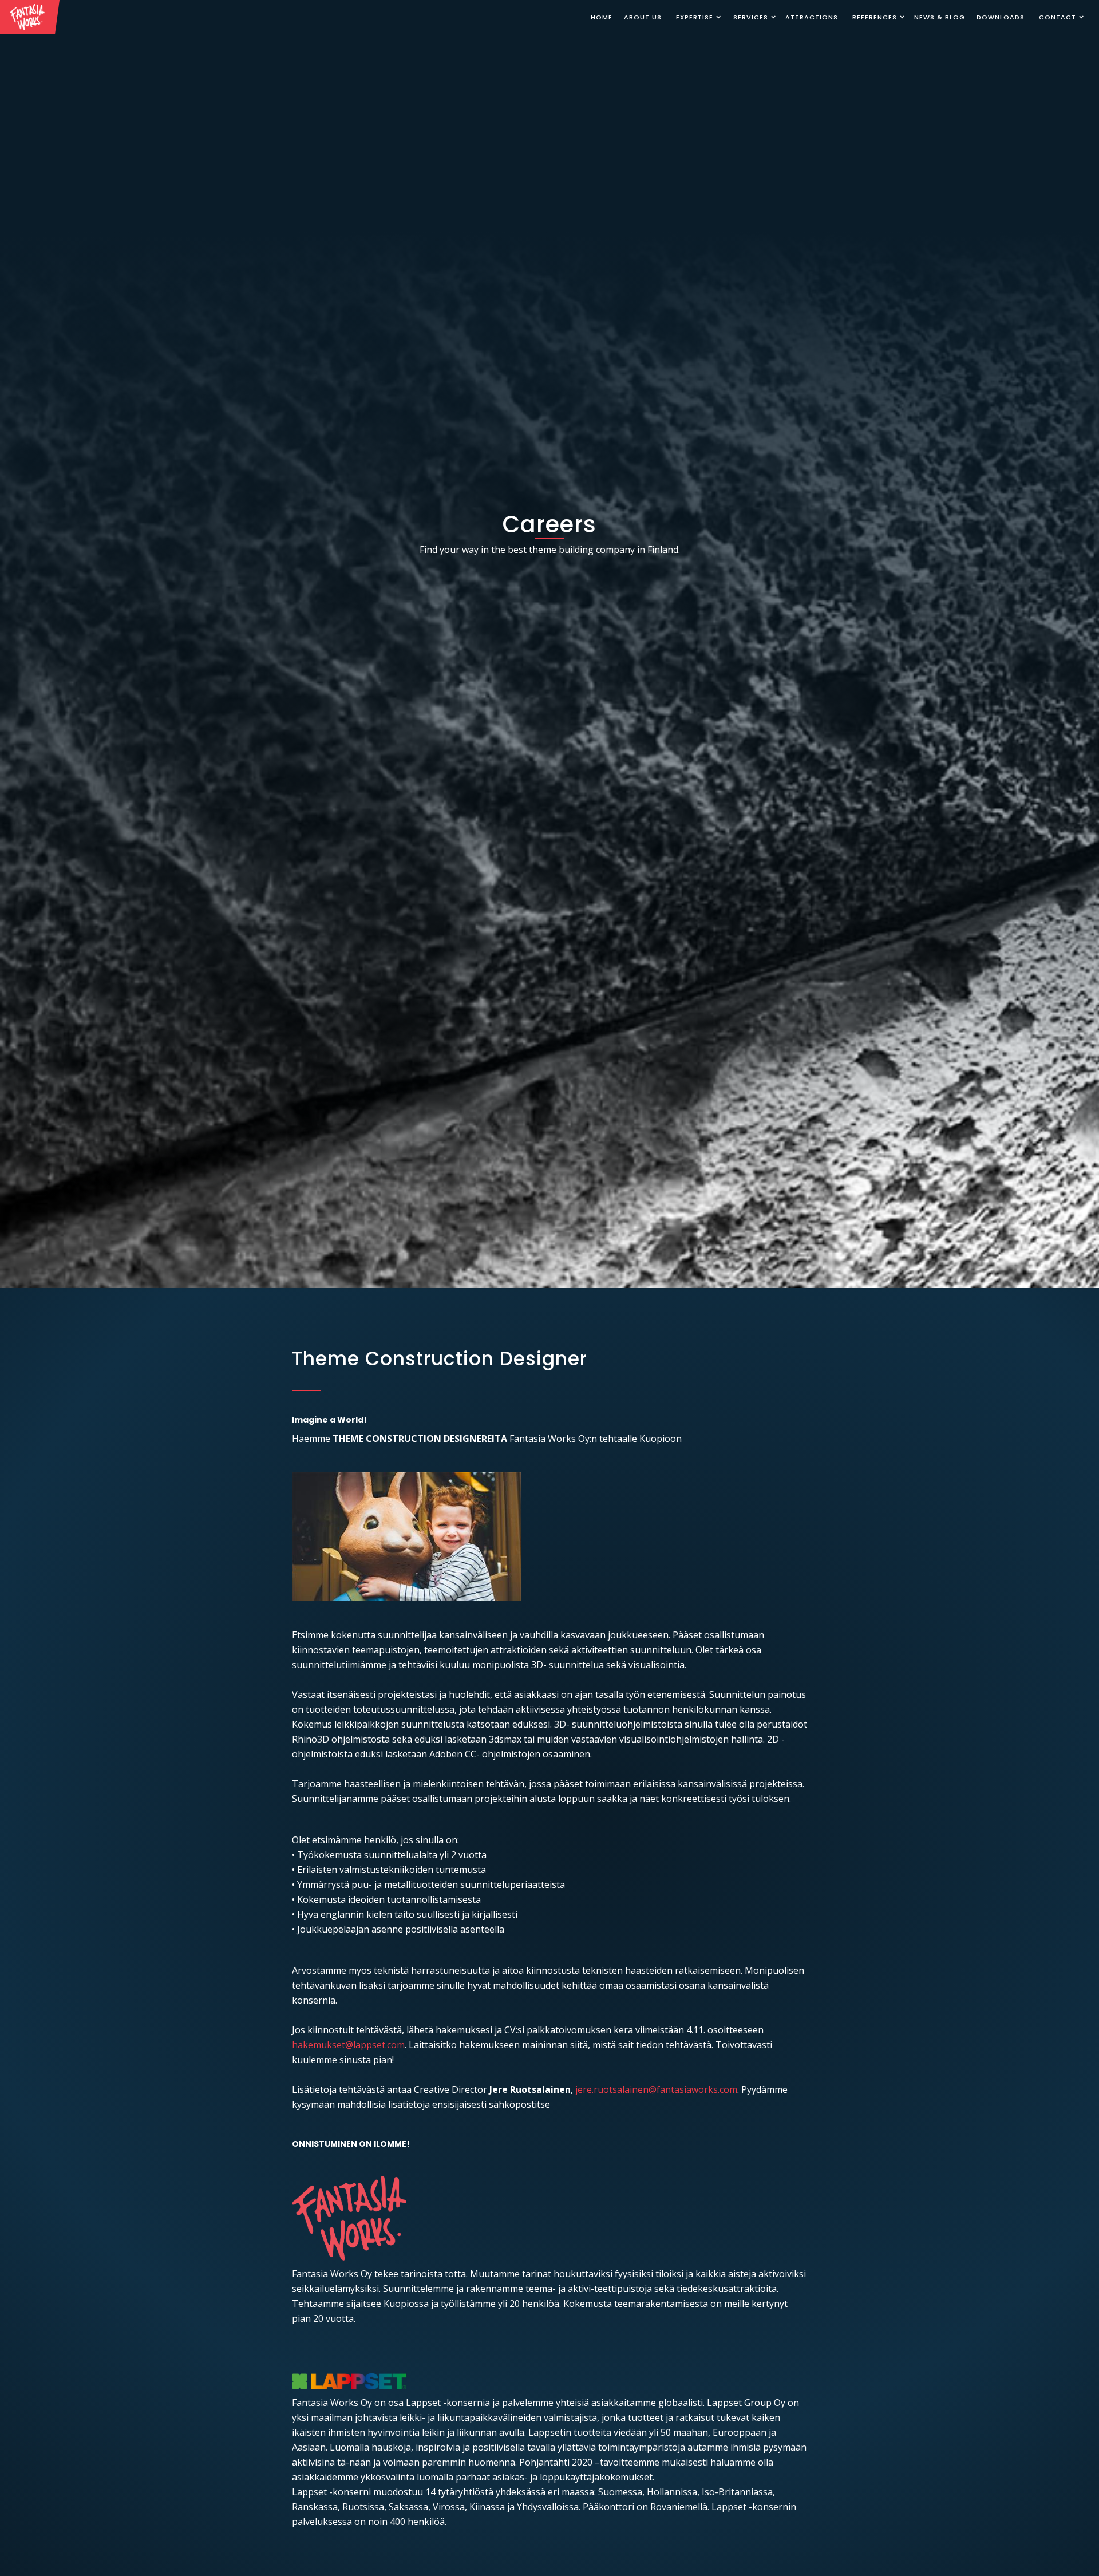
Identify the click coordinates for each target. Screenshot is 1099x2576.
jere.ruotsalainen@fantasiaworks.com (655, 2089)
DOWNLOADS (1001, 17)
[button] (696, 17)
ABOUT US (643, 17)
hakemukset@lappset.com (348, 2045)
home (602, 17)
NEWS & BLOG (940, 17)
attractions (812, 17)
